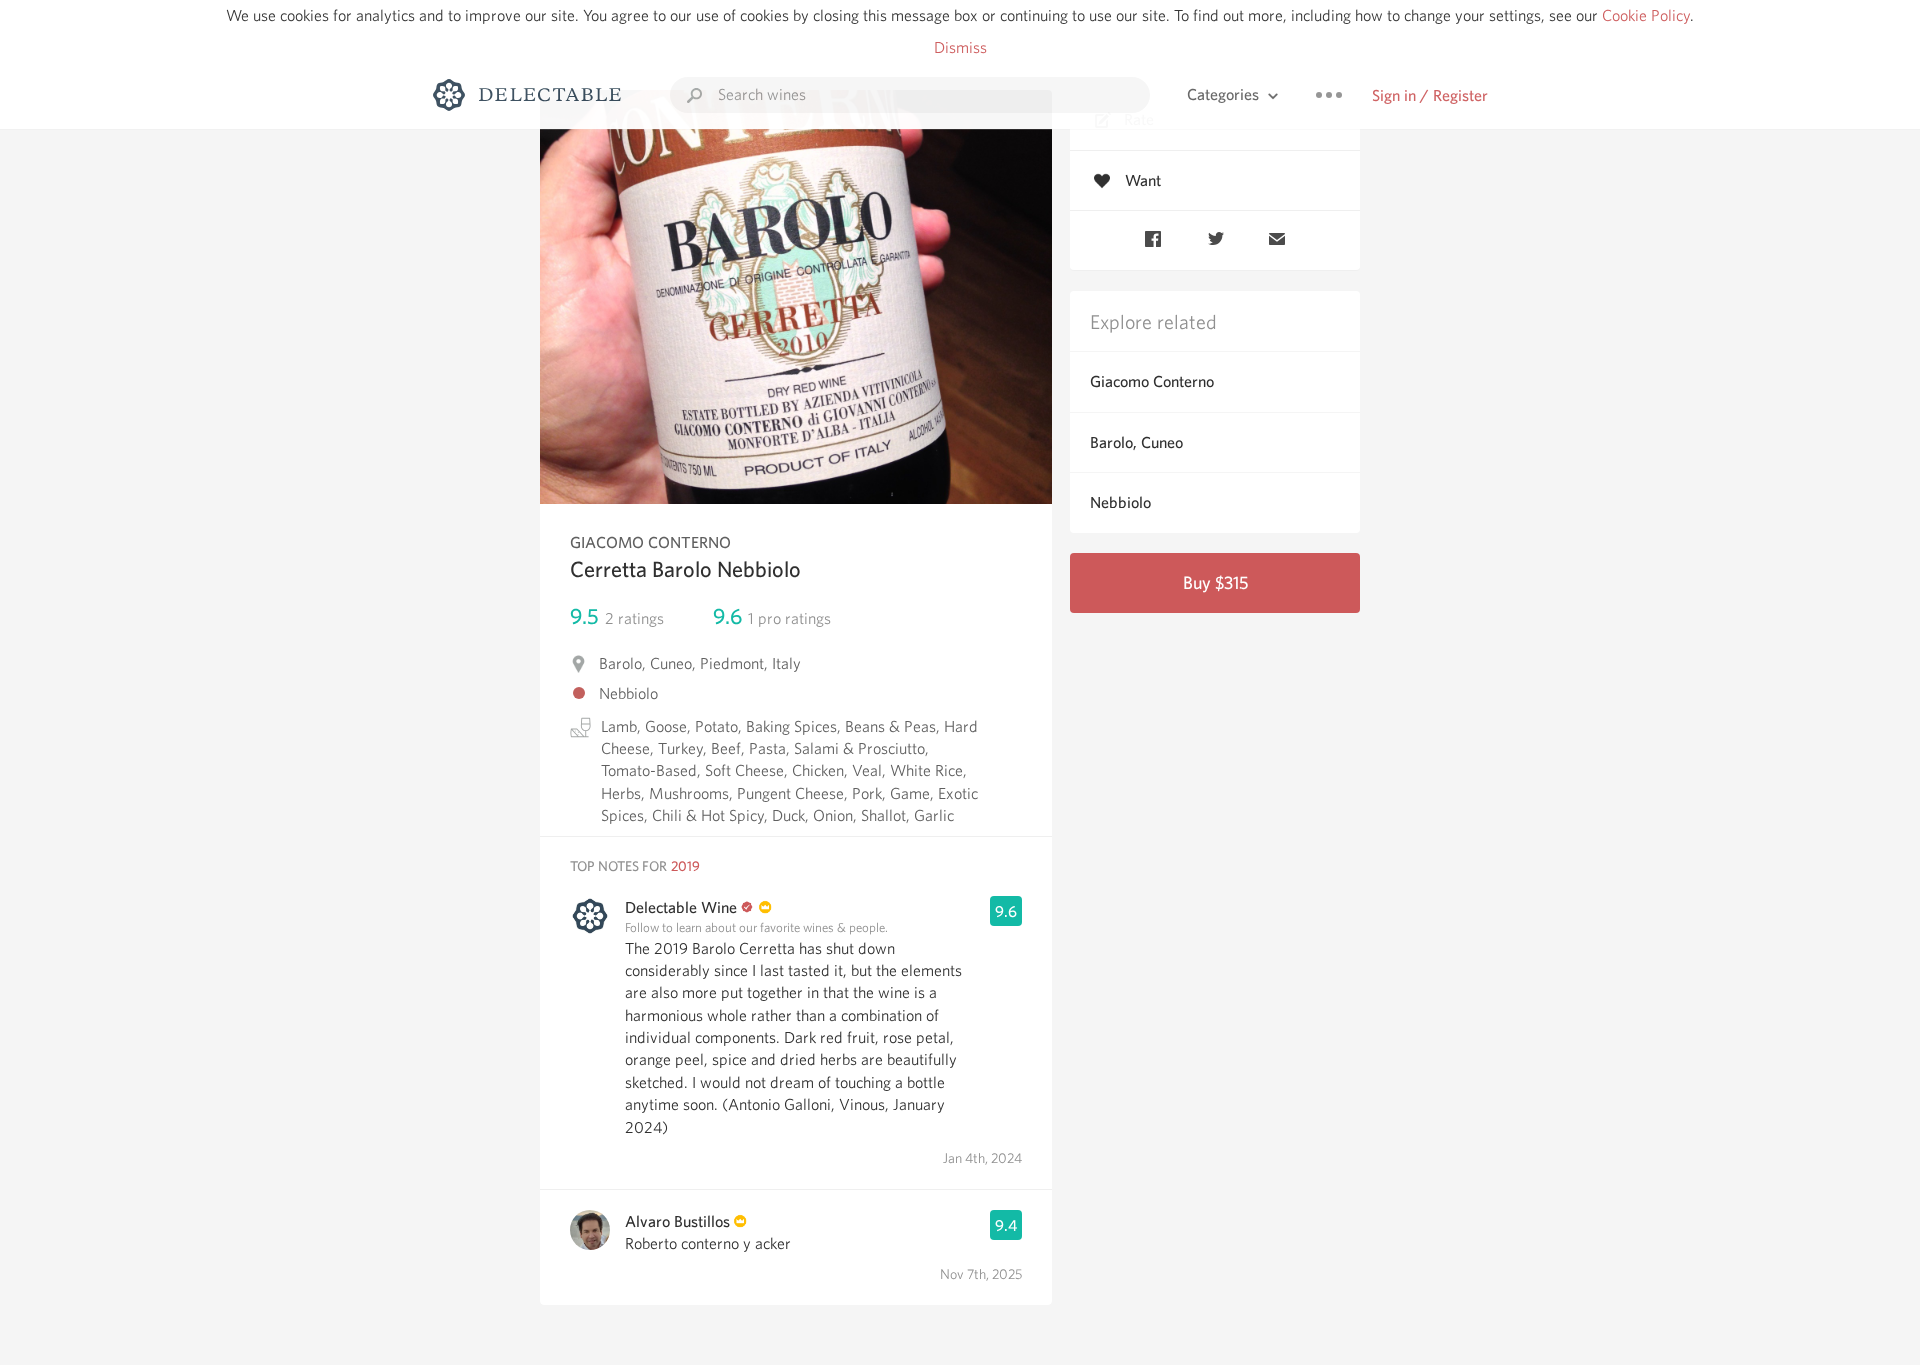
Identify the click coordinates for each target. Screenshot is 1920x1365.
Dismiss (960, 47)
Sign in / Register (1430, 95)
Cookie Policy (1646, 15)
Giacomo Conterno (1152, 381)
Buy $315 (1215, 582)
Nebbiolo (1120, 502)
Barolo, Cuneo (1136, 442)
